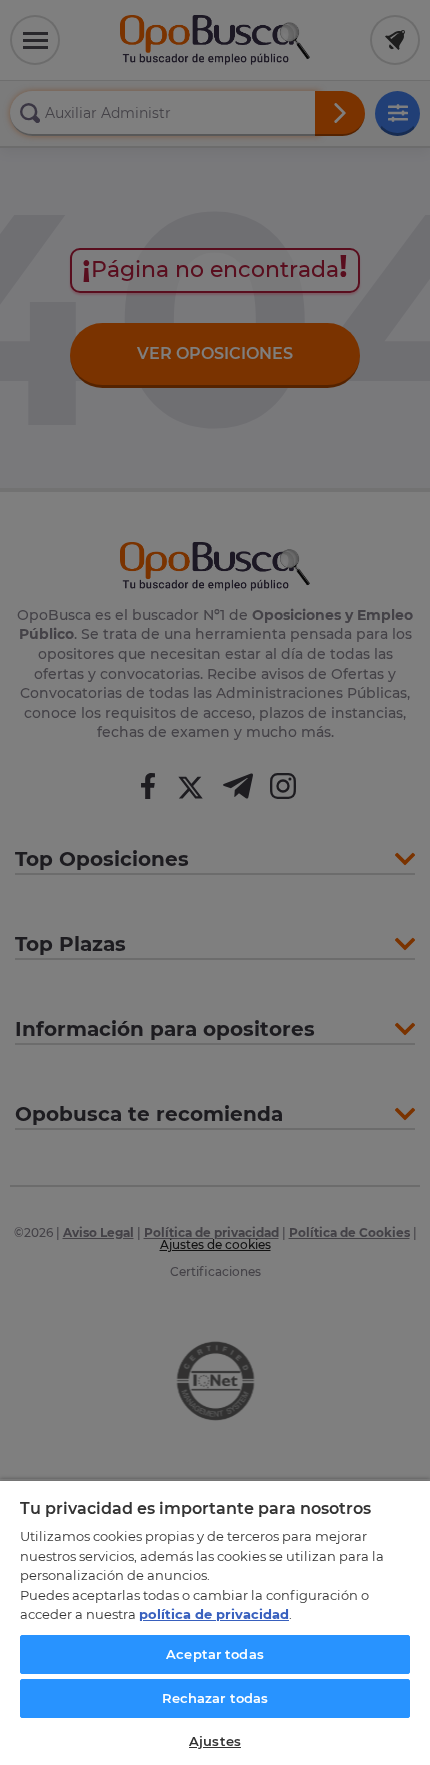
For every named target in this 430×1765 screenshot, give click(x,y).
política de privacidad (214, 1614)
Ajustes (215, 1741)
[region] (215, 1622)
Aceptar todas (215, 1654)
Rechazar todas (215, 1698)
